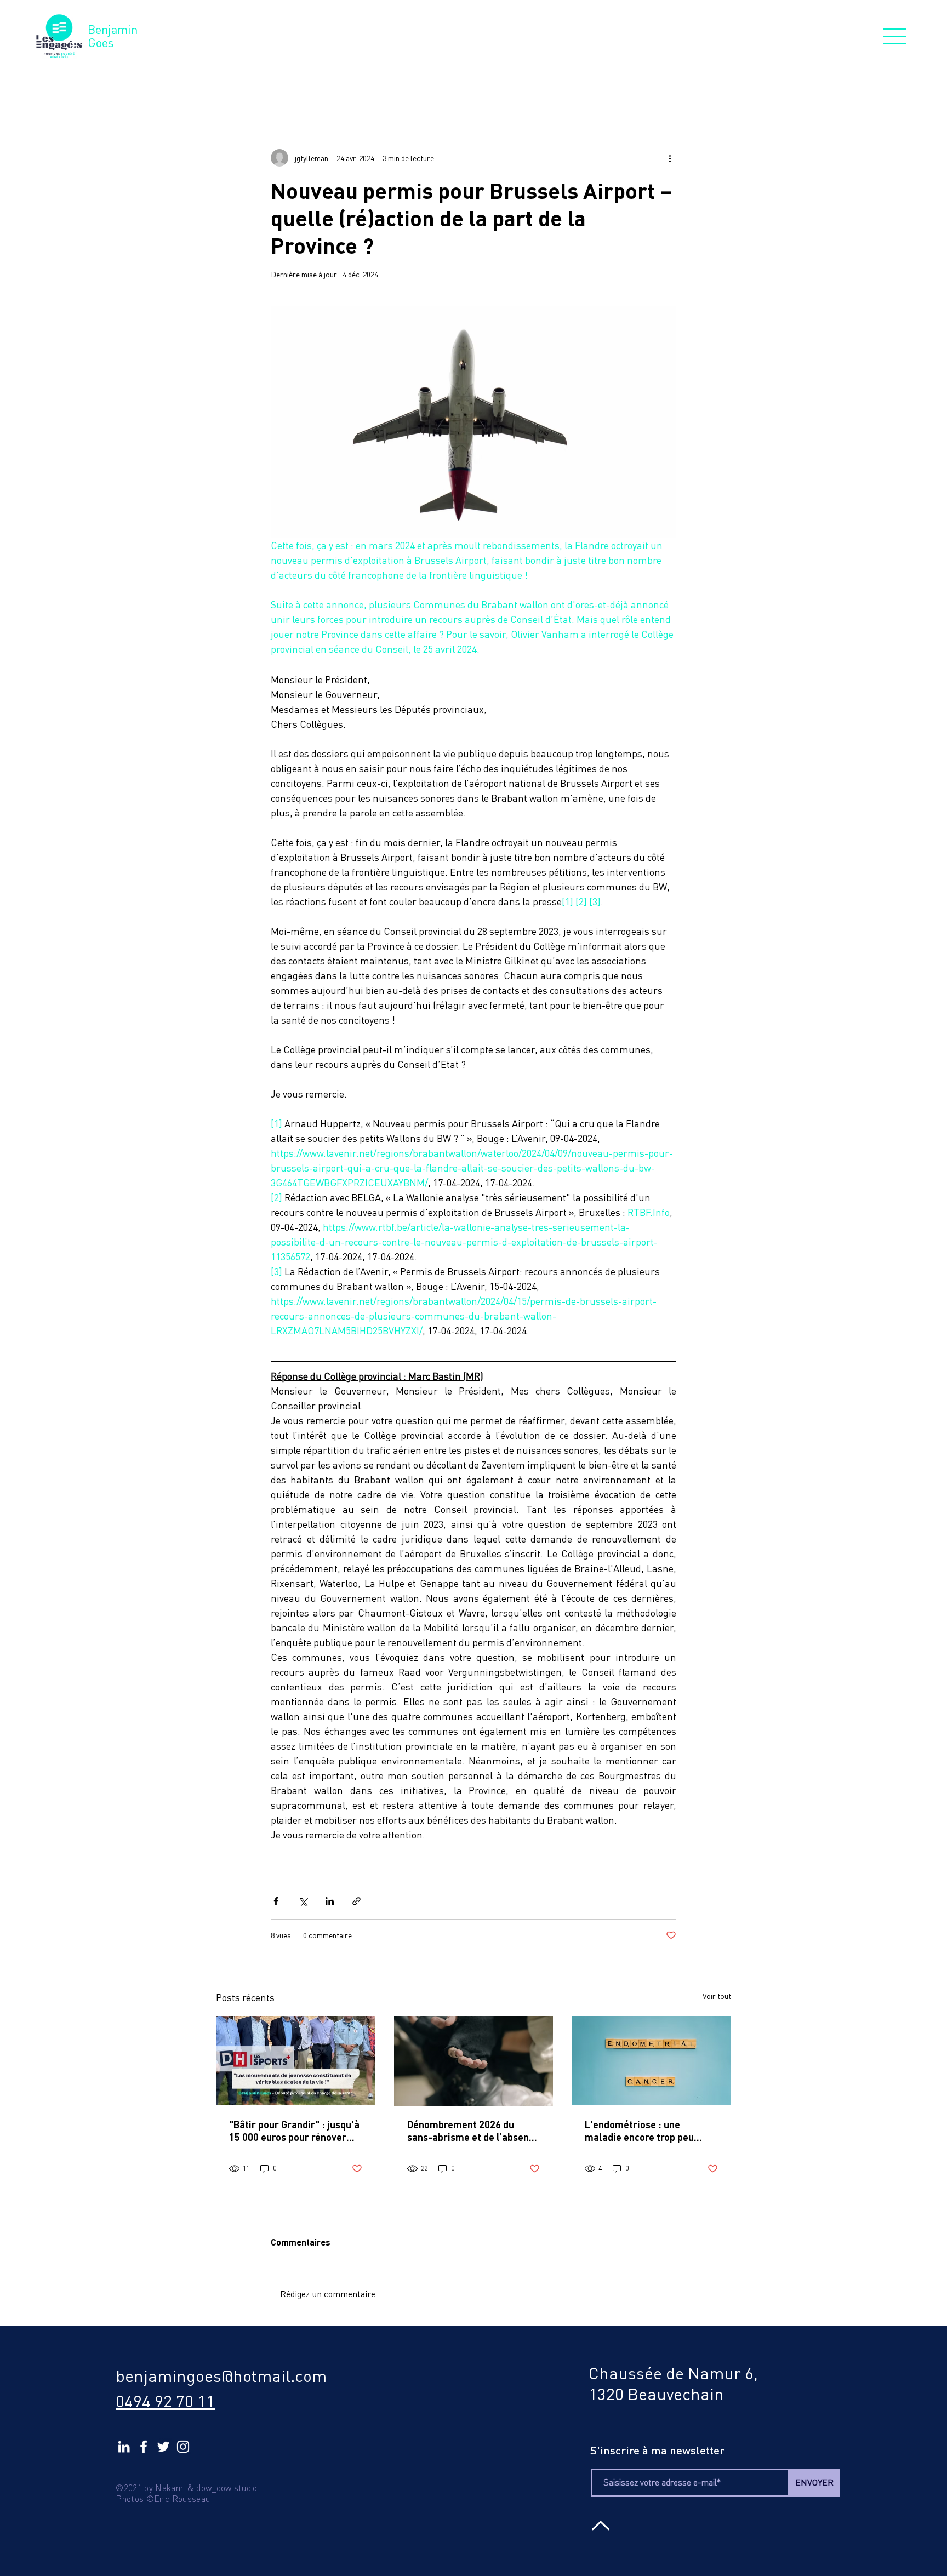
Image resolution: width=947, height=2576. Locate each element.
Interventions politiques (466, 83)
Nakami (170, 2488)
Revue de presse (347, 83)
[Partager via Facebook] (276, 1901)
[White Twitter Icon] (163, 2447)
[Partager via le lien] (356, 1901)
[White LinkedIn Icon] (124, 2447)
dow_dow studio (227, 2488)
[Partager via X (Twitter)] (303, 1901)
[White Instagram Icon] (183, 2447)
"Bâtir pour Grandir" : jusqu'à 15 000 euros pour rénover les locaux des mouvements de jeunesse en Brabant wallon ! (294, 2131)
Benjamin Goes (113, 36)
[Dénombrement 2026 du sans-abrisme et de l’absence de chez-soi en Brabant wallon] (474, 2061)
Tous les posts (251, 83)
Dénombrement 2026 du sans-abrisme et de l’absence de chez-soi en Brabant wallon (473, 2131)
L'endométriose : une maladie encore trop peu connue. (639, 2131)
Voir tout (717, 1996)
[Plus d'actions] (670, 158)
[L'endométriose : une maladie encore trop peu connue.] (651, 2061)
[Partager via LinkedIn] (330, 1901)
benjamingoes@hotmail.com (221, 2376)
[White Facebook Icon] (144, 2447)
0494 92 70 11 (165, 2401)
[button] (894, 36)
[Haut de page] (599, 2526)
